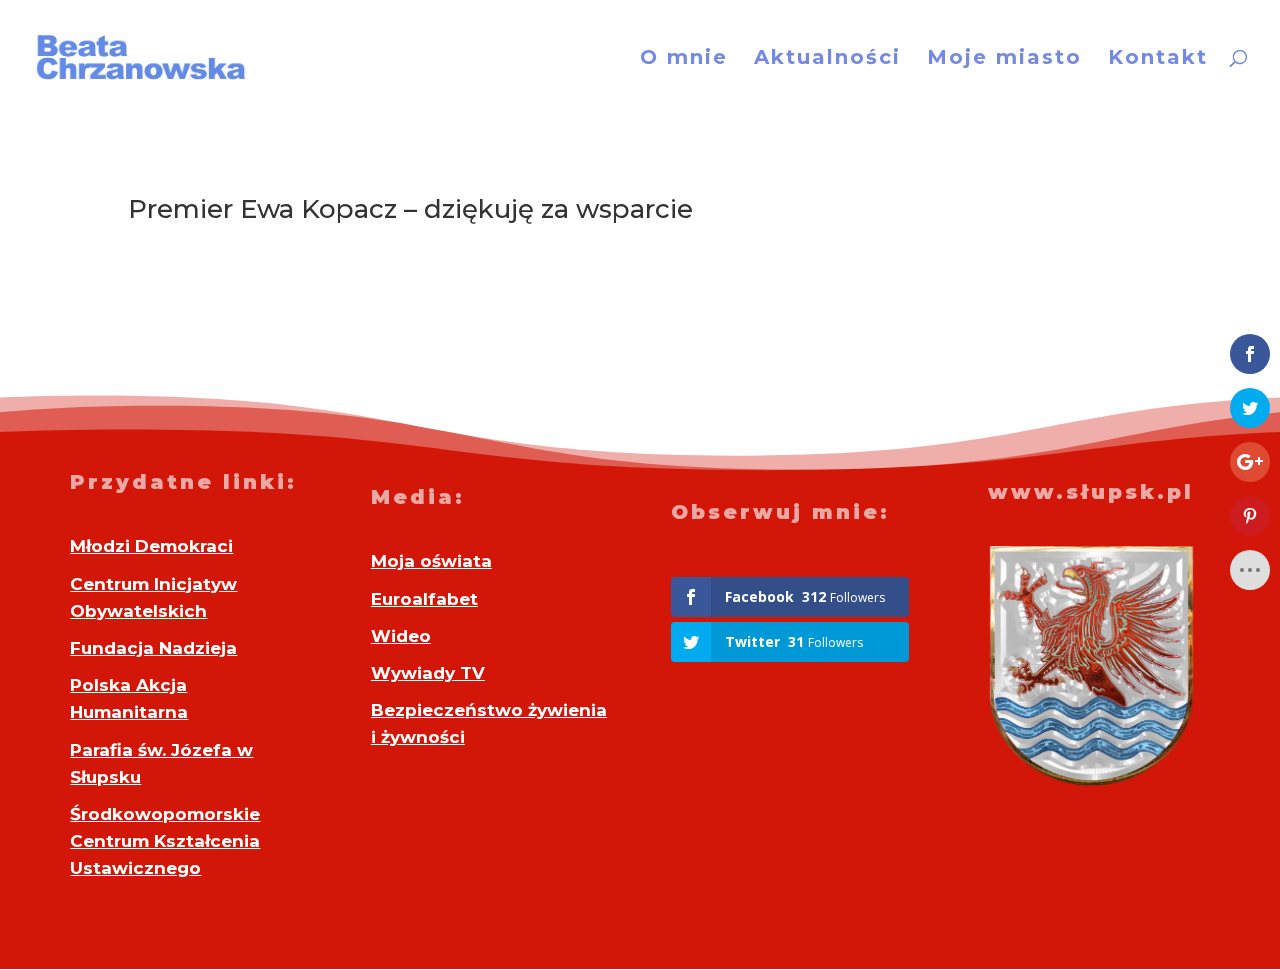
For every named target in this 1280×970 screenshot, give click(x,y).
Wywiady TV (428, 673)
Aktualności (827, 59)
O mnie (684, 59)
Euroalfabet (424, 599)
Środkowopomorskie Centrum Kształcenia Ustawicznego (165, 841)
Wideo (401, 636)
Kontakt (1158, 59)
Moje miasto (1004, 59)
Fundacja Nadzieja (153, 648)
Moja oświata (431, 561)
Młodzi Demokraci (151, 546)
